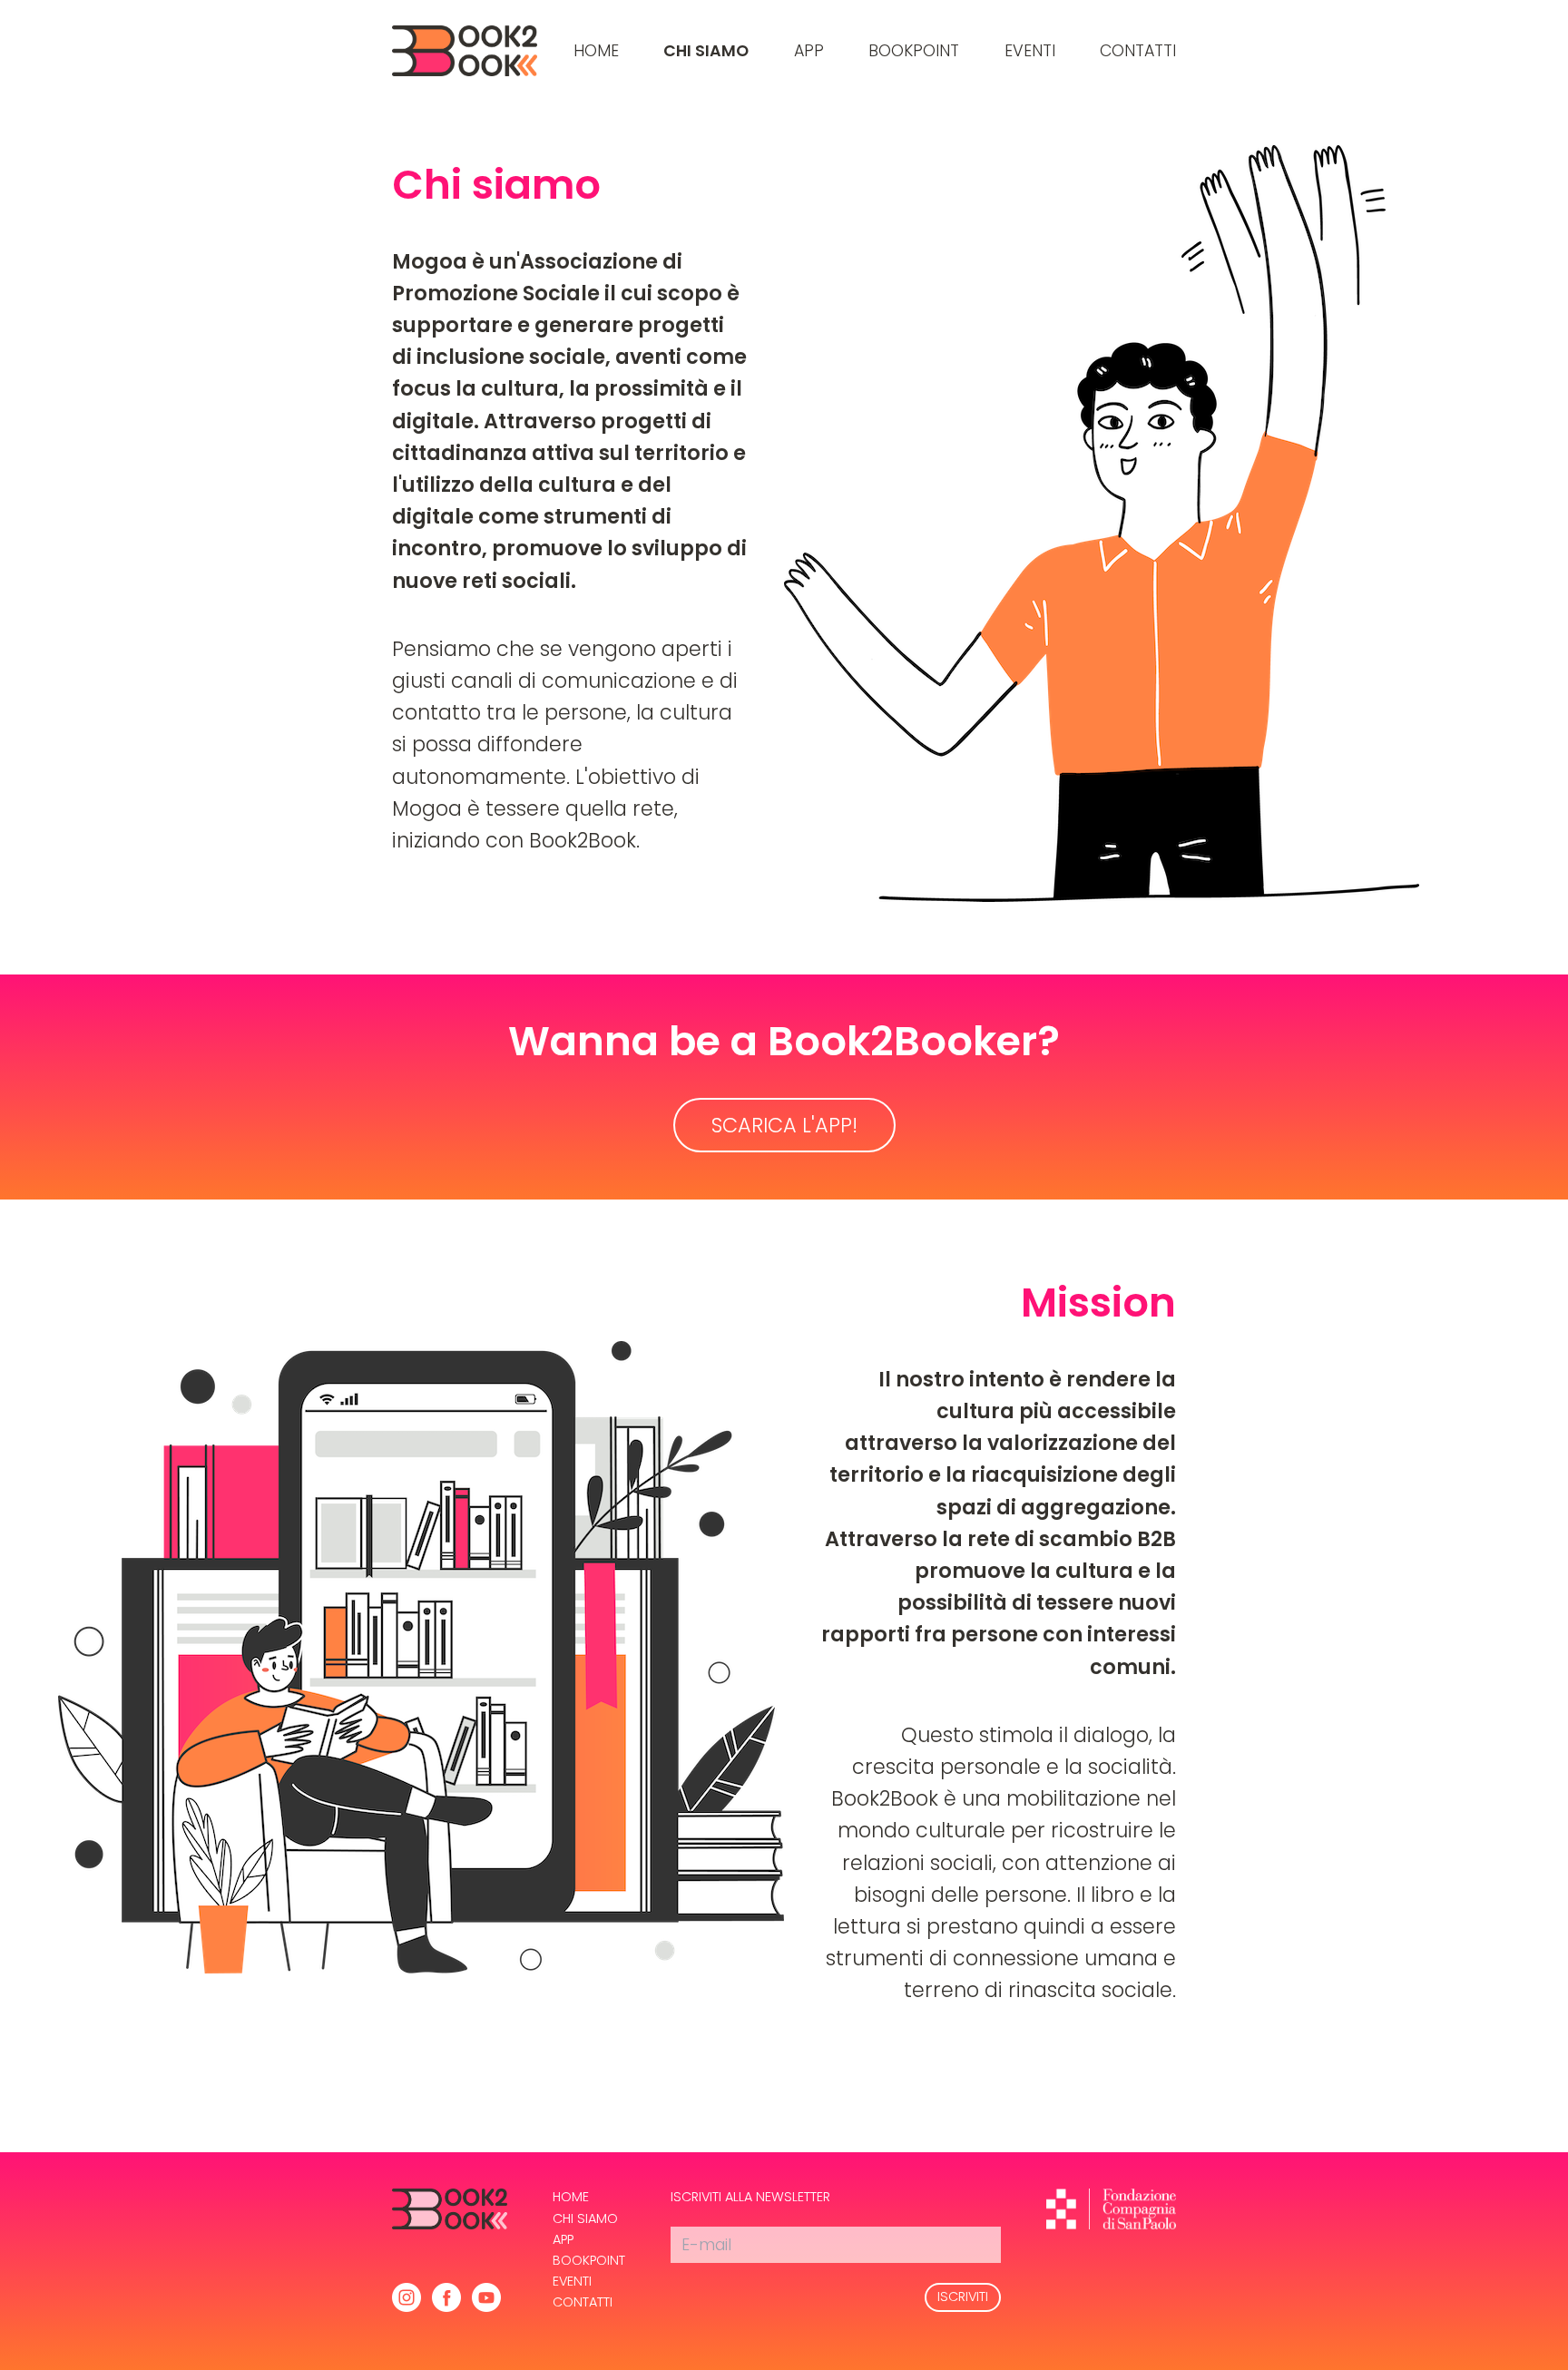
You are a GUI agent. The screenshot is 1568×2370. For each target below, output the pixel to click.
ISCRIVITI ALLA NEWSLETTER (750, 2197)
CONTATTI (1138, 51)
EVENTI (1030, 51)
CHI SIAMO (706, 51)
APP (809, 51)
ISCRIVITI (963, 2297)
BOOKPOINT (914, 51)
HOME (596, 51)
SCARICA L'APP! (784, 1125)
